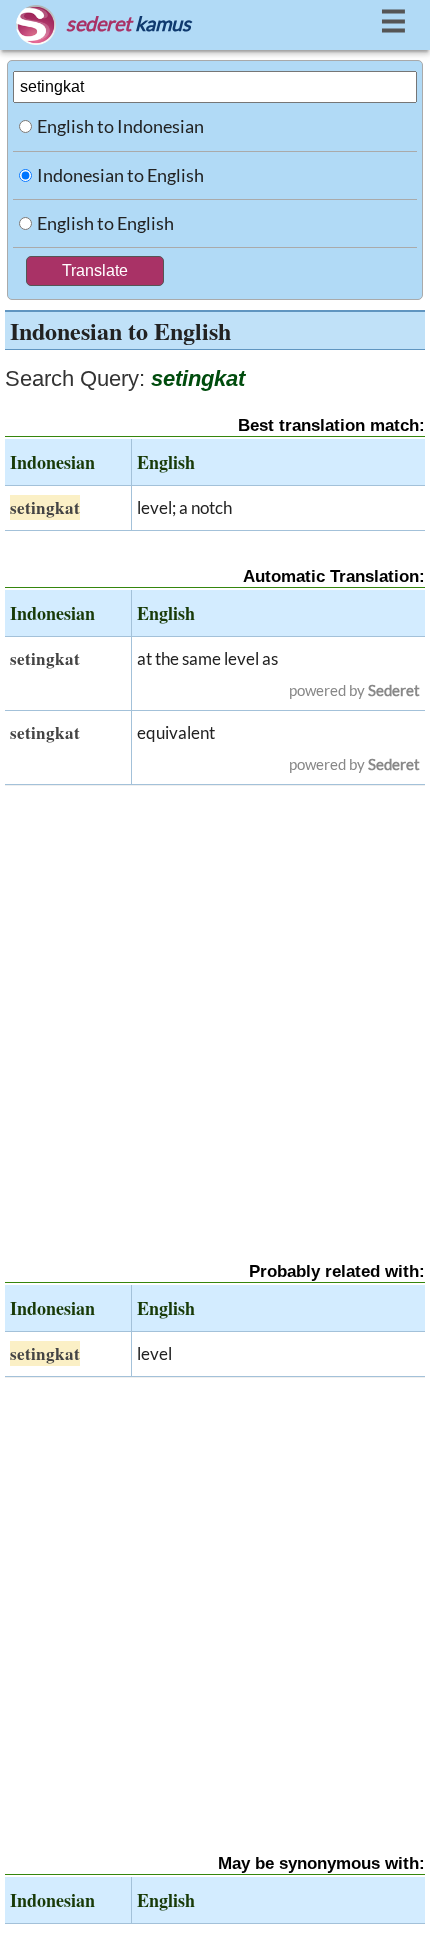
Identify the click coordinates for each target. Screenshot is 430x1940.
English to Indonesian (120, 126)
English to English (105, 223)
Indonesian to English (120, 175)
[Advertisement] (215, 1006)
